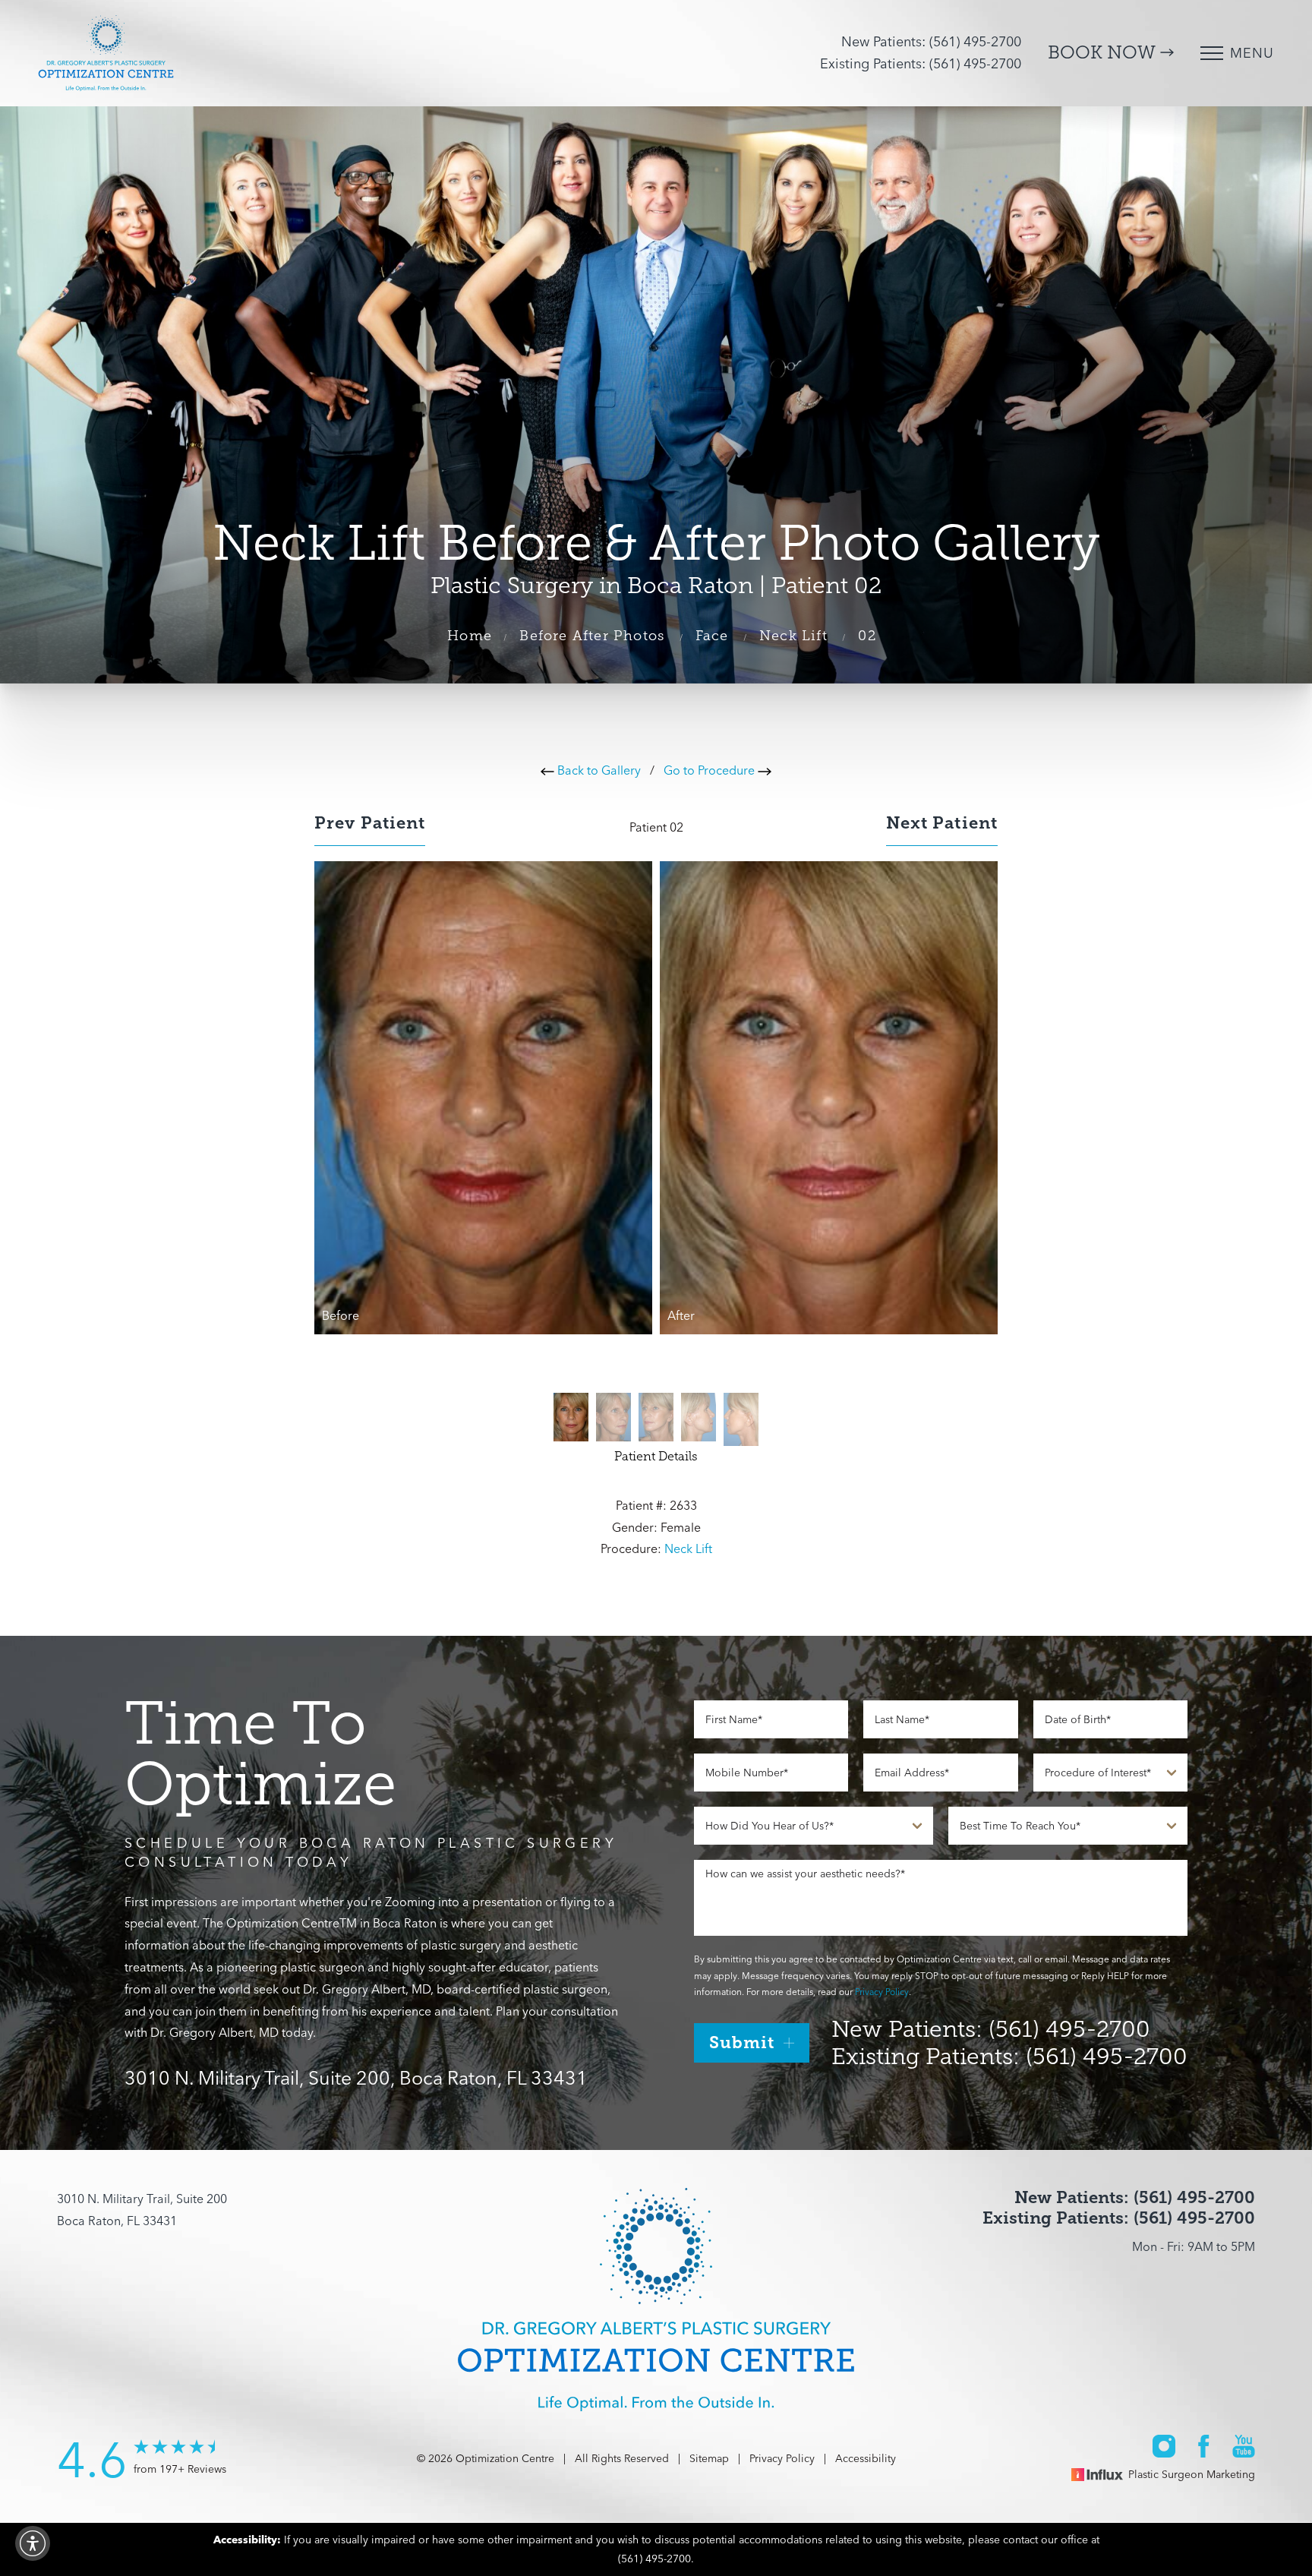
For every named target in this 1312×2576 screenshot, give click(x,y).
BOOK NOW (1104, 53)
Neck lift (793, 636)
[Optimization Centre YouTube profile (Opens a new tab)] (1244, 2446)
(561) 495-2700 (654, 2559)
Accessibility (866, 2459)
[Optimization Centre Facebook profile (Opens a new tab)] (1204, 2446)
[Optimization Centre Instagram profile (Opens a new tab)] (1164, 2446)
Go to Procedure (711, 770)
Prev (370, 823)
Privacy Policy (882, 1992)
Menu (1252, 53)
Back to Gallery (598, 770)
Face (712, 636)
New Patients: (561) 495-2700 (931, 41)
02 (867, 636)
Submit (742, 2042)
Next (942, 823)
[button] (33, 2543)
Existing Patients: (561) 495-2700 (921, 63)
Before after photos (592, 636)
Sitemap (709, 2459)
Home (470, 636)
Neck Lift (688, 1549)
